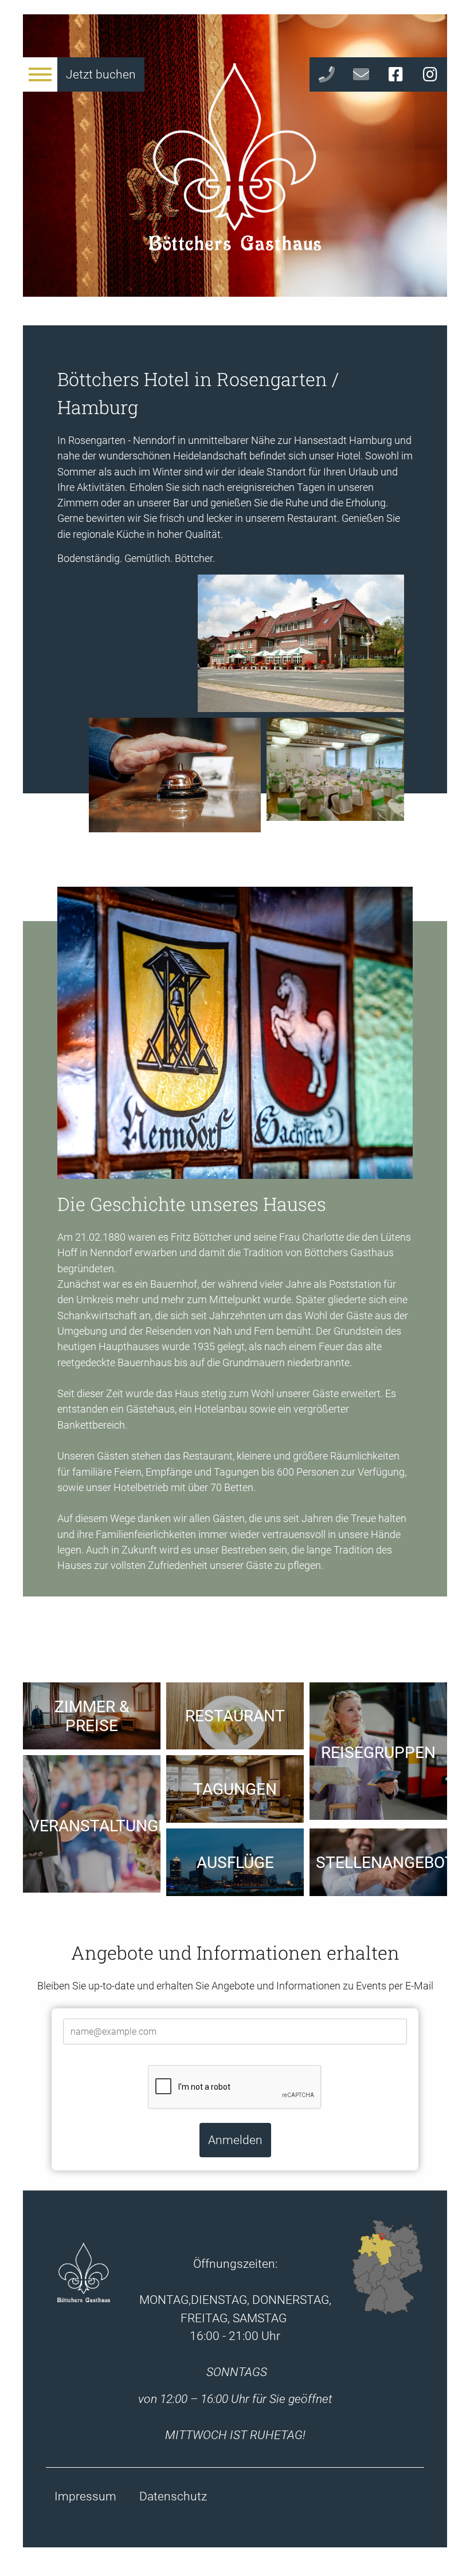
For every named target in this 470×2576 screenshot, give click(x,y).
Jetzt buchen (101, 74)
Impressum (85, 2496)
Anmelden (235, 2140)
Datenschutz (173, 2496)
